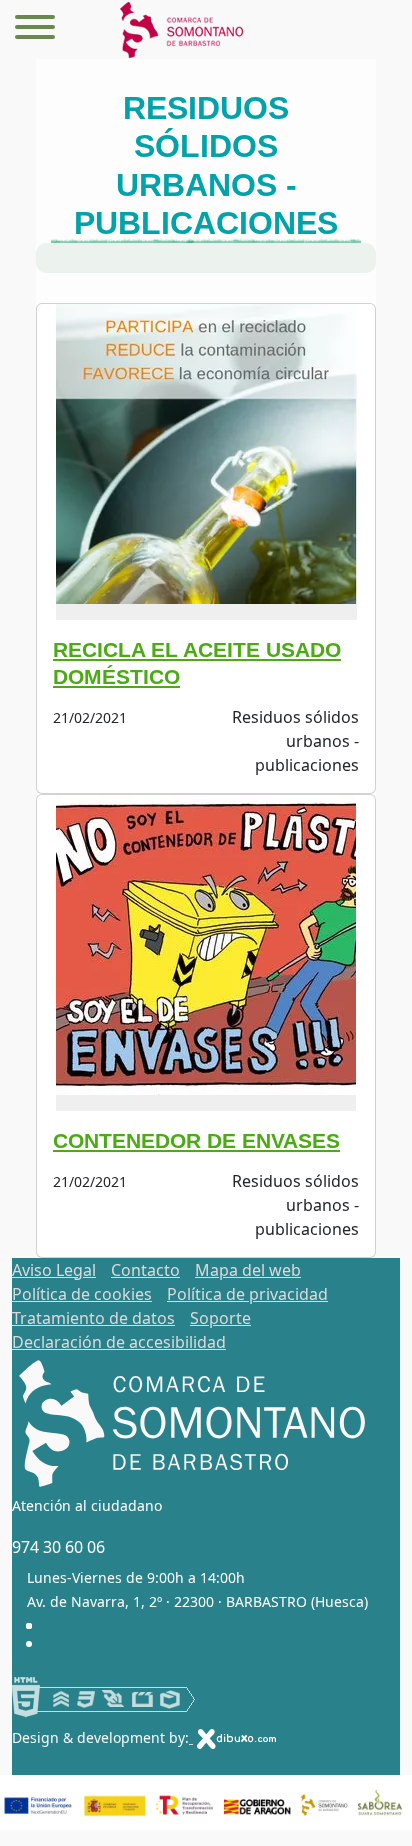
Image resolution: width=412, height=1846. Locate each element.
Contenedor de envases (196, 1140)
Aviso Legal (54, 1270)
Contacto (145, 1270)
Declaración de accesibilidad (119, 1342)
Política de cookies (82, 1294)
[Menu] (35, 30)
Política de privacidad (247, 1294)
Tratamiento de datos (93, 1318)
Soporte (220, 1318)
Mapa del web (248, 1270)
